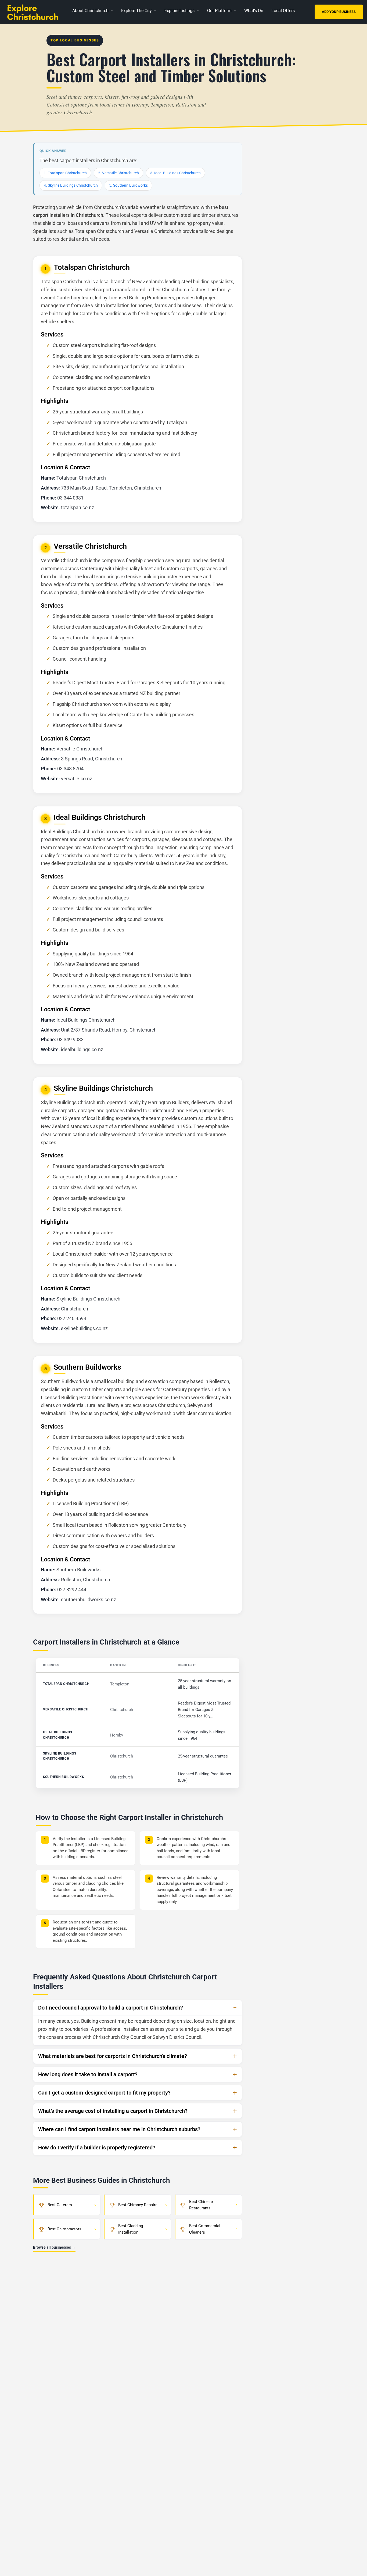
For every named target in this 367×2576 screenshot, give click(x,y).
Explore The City (136, 11)
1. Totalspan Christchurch (65, 173)
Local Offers (283, 11)
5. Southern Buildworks (128, 185)
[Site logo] (36, 11)
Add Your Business (339, 12)
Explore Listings (179, 11)
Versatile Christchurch (66, 1709)
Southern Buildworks (63, 1777)
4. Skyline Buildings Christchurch (71, 185)
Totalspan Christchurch (66, 1684)
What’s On (254, 11)
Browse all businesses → (54, 2247)
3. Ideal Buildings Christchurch (175, 173)
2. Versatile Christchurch (118, 173)
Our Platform (219, 11)
